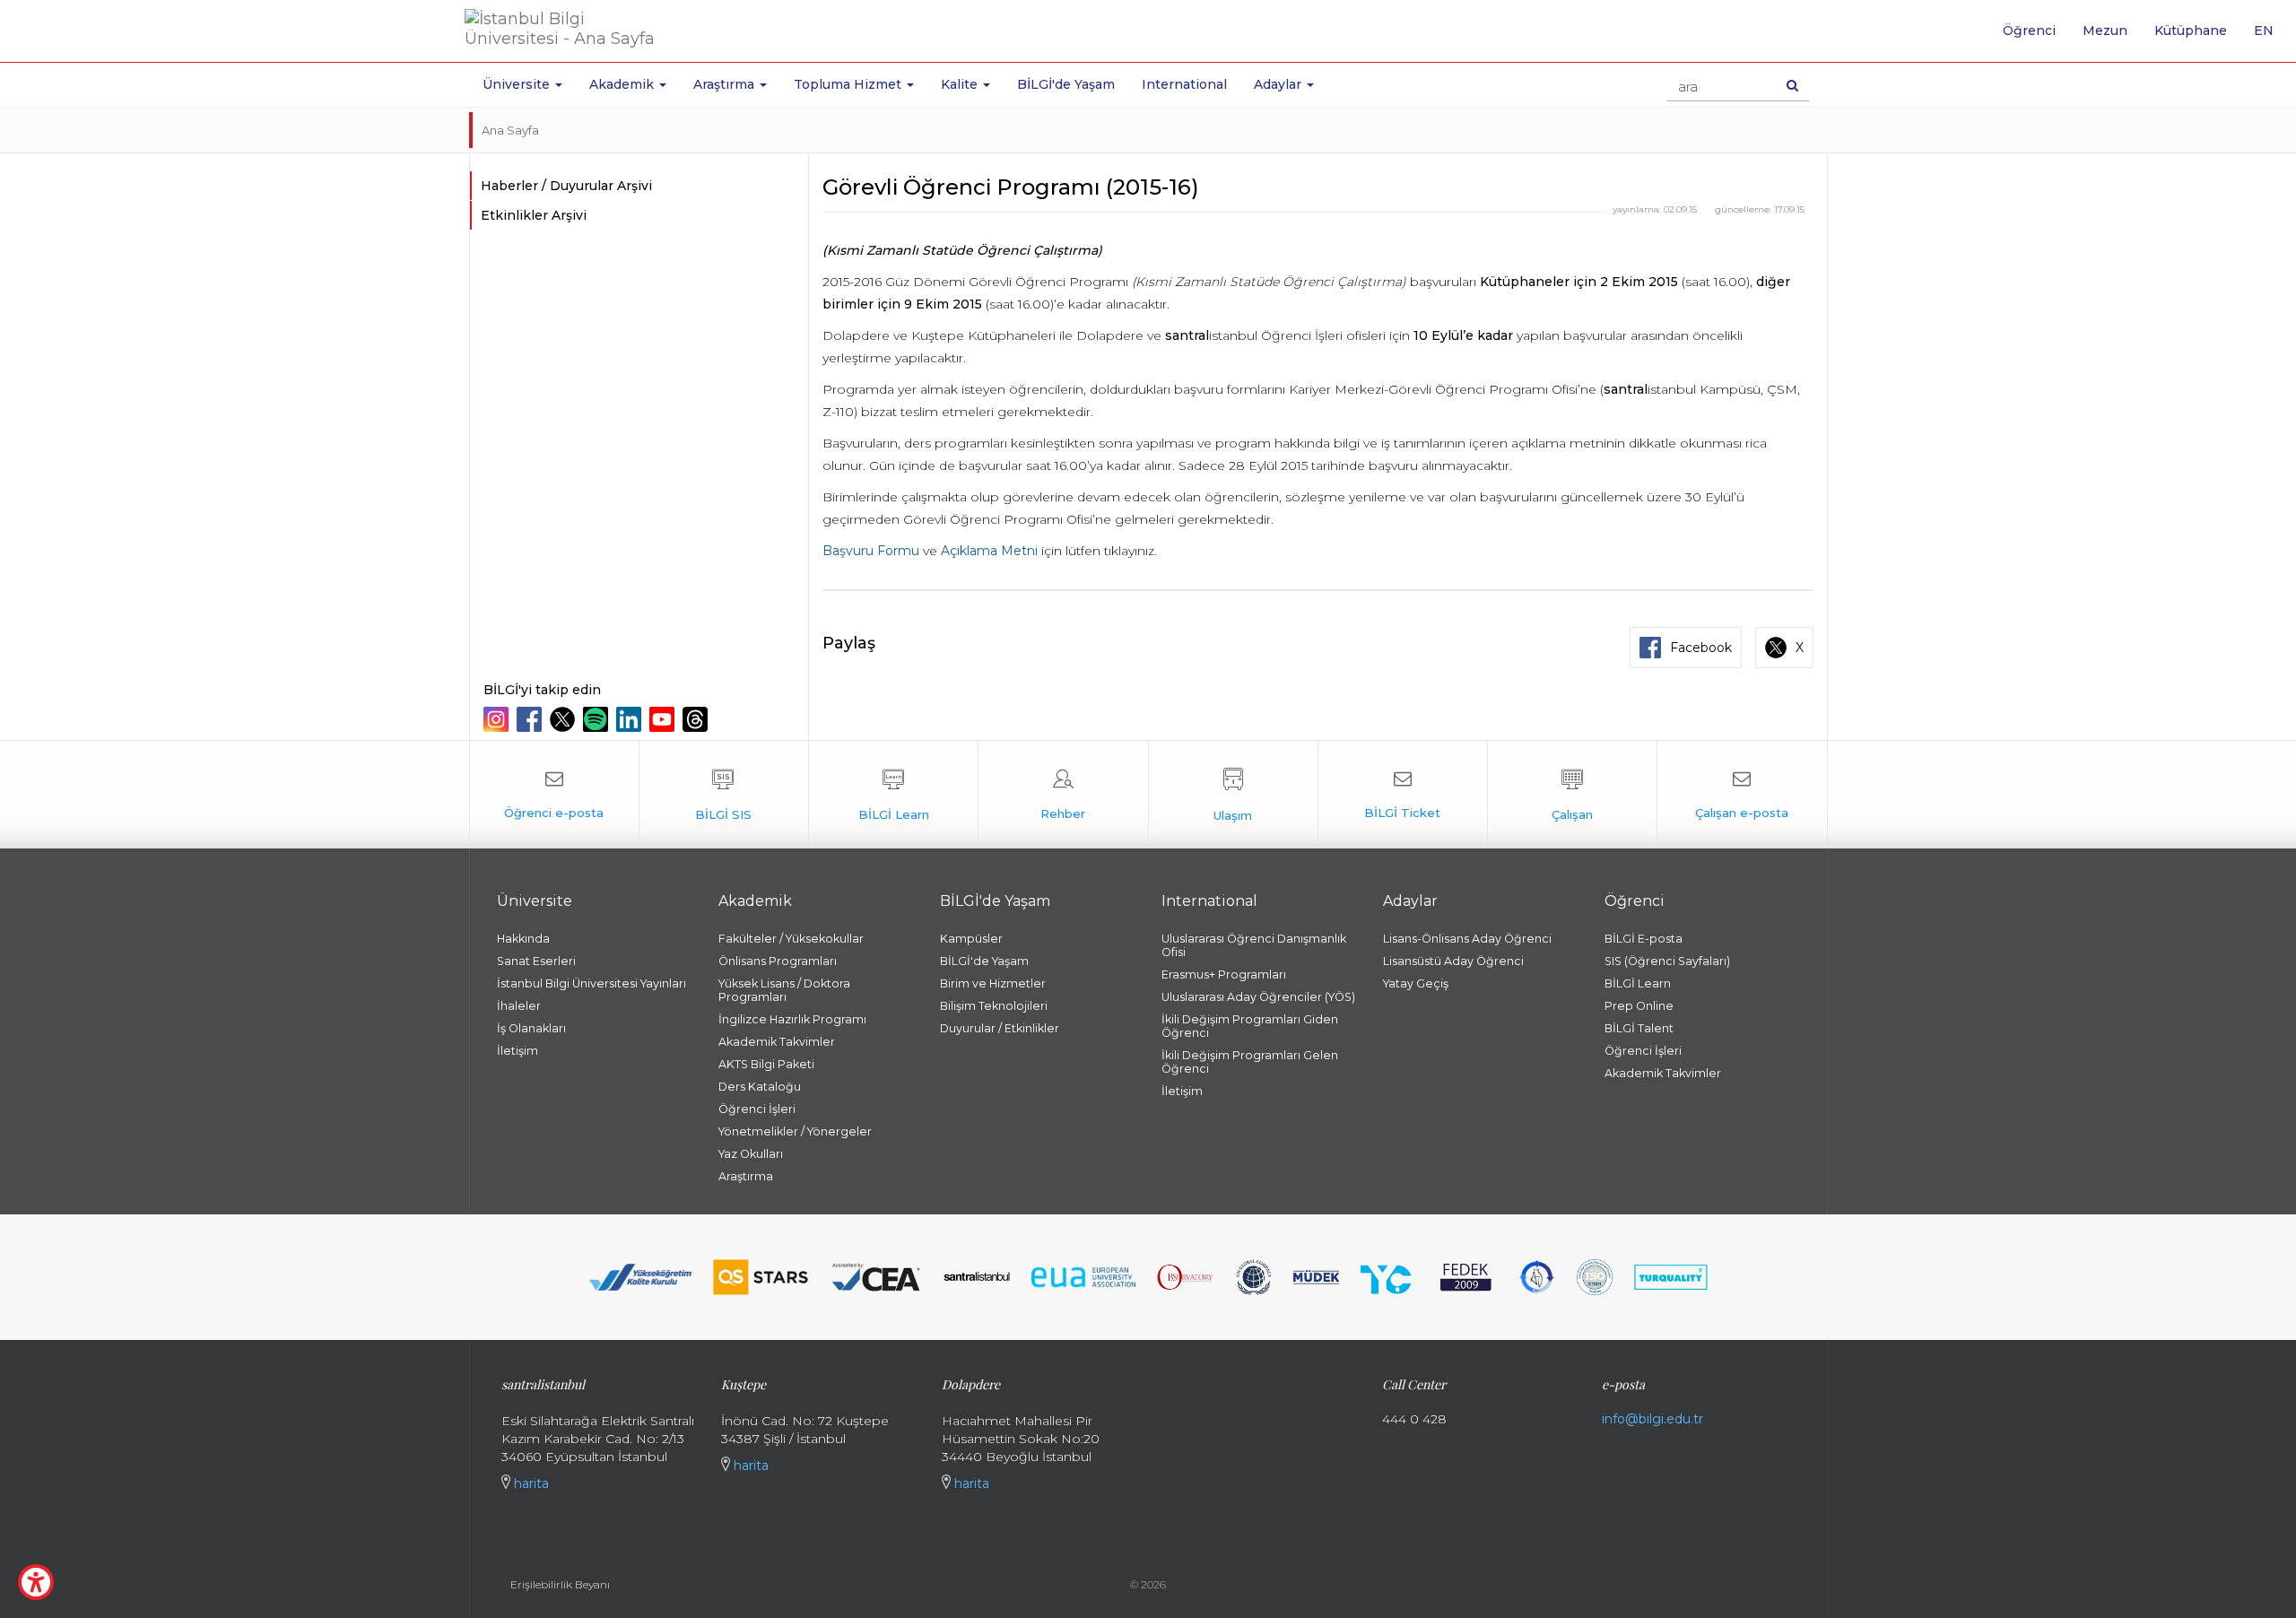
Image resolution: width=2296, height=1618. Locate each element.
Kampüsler (971, 939)
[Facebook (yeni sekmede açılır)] (531, 719)
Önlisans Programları (778, 961)
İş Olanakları (531, 1028)
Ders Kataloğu (760, 1087)
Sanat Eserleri (536, 961)
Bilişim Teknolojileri (994, 1006)
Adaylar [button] (1279, 84)
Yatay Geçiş (1416, 983)
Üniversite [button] (518, 84)
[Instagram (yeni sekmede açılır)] (498, 719)
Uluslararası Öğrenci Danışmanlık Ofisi (1254, 945)
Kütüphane (2191, 30)
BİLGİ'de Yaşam (1066, 84)
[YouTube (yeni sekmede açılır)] (664, 719)
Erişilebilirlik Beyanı (560, 1584)
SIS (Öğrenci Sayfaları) (1667, 961)
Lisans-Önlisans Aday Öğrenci (1467, 939)
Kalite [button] (961, 84)
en (2270, 37)
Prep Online (1639, 1006)
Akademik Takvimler (777, 1042)
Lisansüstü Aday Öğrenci (1453, 961)
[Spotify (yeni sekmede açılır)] (598, 719)
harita (530, 1483)
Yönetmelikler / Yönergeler (795, 1131)
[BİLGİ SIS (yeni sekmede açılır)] (724, 795)
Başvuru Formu (871, 551)
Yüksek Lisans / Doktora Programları (784, 990)
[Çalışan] (1572, 795)
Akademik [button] (623, 84)
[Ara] (1792, 85)
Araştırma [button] (726, 84)
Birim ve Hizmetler (993, 983)
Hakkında (523, 939)
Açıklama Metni (989, 551)
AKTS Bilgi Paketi (766, 1064)
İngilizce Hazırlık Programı (792, 1019)
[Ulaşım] (1233, 795)
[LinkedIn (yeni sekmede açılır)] (631, 719)
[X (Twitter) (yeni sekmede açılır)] (565, 719)
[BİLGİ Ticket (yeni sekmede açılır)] (1403, 795)
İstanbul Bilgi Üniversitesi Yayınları (591, 983)
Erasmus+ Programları (1224, 974)
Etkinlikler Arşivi (534, 215)
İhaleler (519, 1006)
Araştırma (746, 1176)
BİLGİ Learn (1638, 983)
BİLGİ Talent (1639, 1028)
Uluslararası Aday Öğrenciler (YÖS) (1258, 997)
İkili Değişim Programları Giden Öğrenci (1250, 1026)
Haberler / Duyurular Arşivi (566, 186)
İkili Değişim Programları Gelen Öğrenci (1250, 1062)
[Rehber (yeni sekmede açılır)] (1063, 795)
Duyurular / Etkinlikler (1000, 1028)
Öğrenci (2029, 30)
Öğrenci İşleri (757, 1109)
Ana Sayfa (510, 130)
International (1184, 84)
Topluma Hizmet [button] (849, 84)
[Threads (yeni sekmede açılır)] (697, 719)
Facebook (1701, 648)
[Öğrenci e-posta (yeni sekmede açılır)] (554, 795)
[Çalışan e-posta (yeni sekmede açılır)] (1742, 795)
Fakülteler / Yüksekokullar (791, 939)
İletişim (517, 1051)
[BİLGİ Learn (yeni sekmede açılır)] (893, 795)
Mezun (2105, 30)
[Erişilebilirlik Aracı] (36, 1582)
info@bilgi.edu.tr (1652, 1419)
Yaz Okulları (751, 1154)
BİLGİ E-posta (1644, 939)
